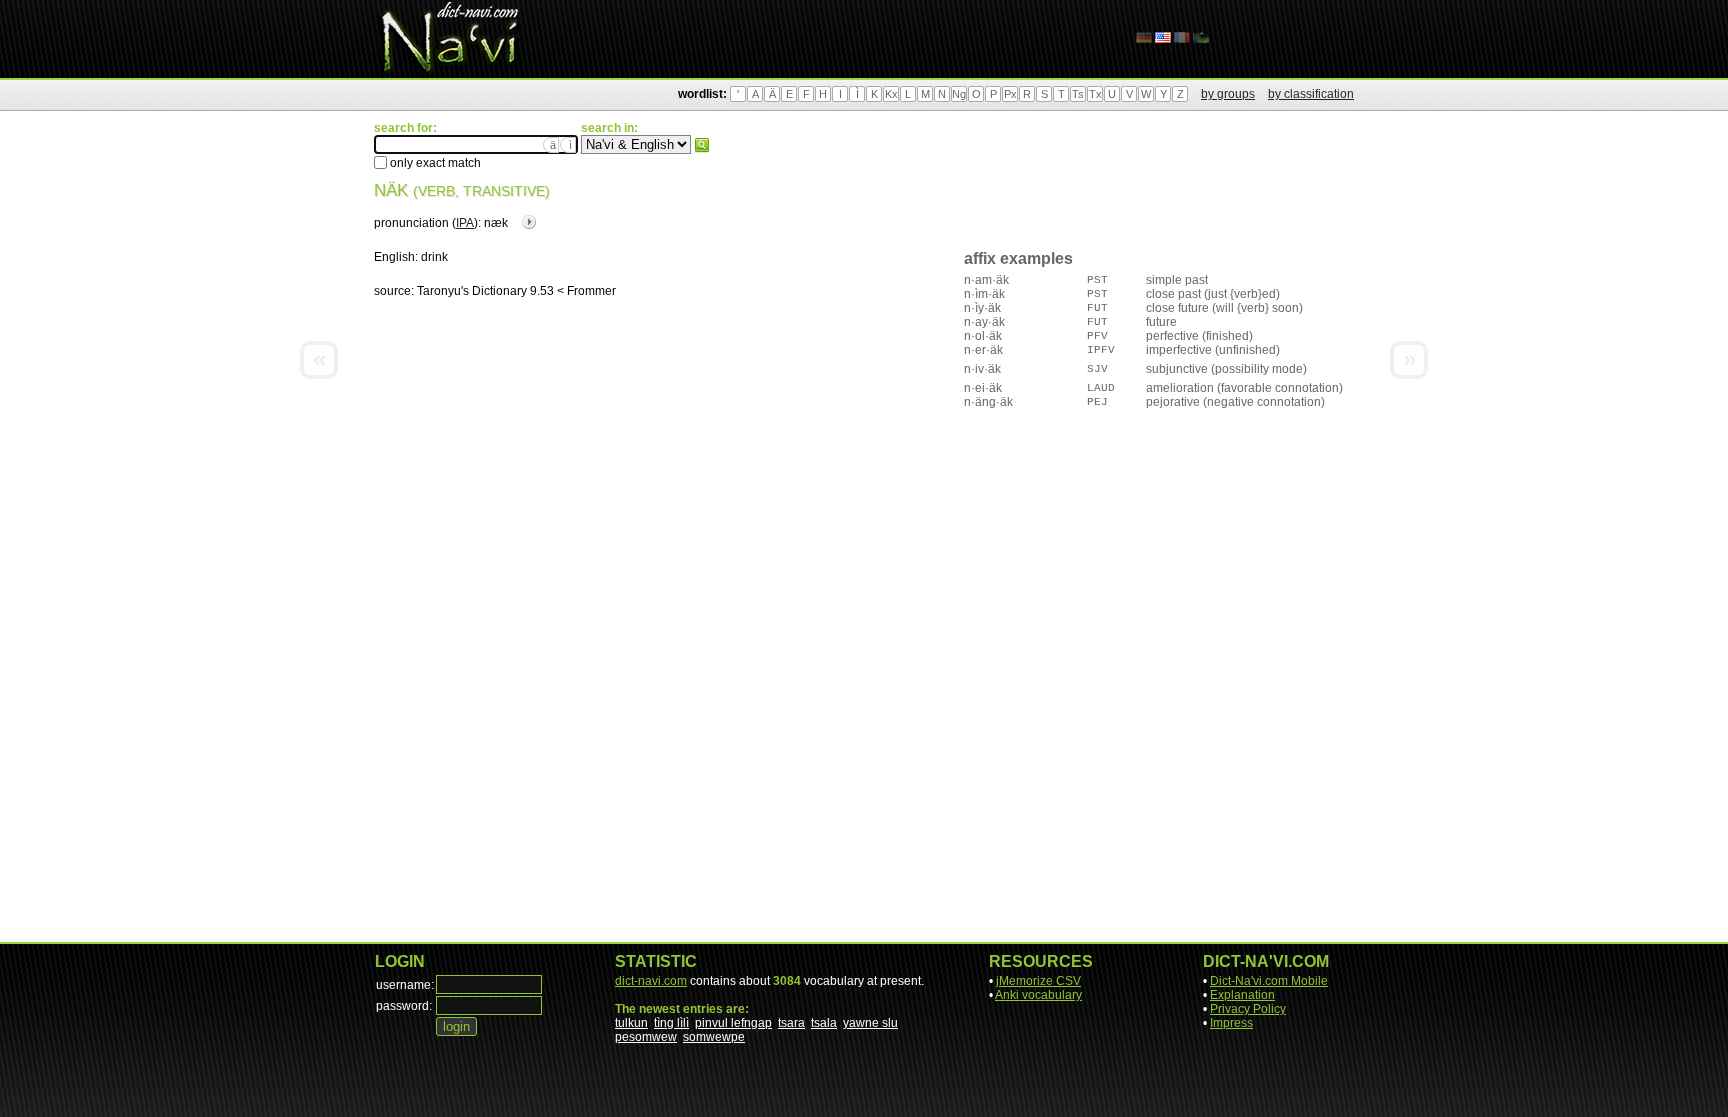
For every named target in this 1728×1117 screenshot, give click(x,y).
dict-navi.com (651, 981)
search (702, 145)
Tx (1095, 94)
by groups (1228, 94)
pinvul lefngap (733, 1023)
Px (1010, 94)
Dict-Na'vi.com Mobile (1269, 981)
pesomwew (646, 1037)
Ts (1078, 94)
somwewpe (714, 1037)
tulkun (631, 1023)
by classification (1311, 94)
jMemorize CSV (1038, 981)
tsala (824, 1023)
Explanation (1242, 995)
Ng (959, 94)
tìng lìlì (671, 1023)
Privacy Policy (1248, 1009)
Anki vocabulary (1038, 995)
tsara (791, 1023)
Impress (1231, 1023)
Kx (891, 94)
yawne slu (870, 1023)
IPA (465, 223)
